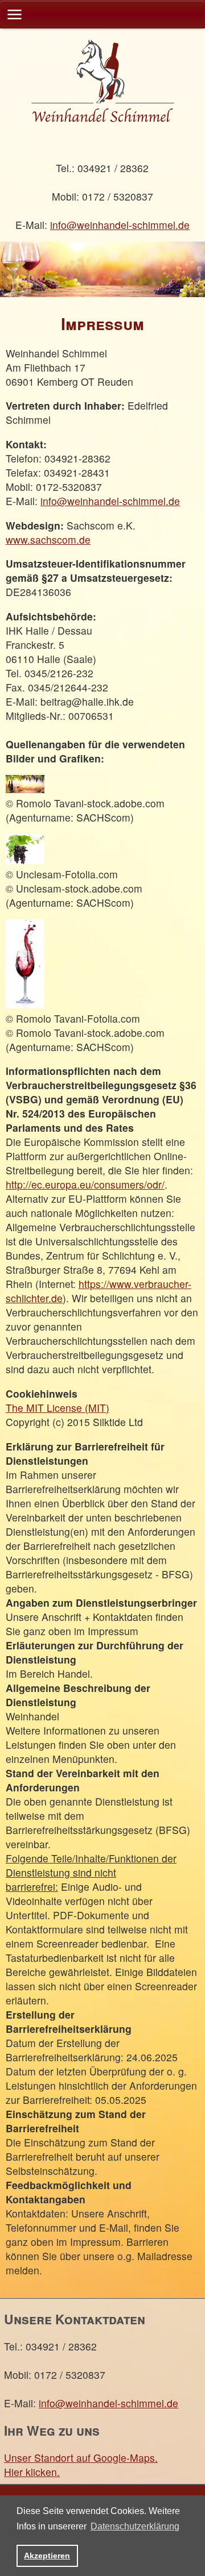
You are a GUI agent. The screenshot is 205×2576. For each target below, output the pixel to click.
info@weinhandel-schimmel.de (120, 225)
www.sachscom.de (48, 539)
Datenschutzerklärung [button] (135, 2526)
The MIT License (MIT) (58, 1408)
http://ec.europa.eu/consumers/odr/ (85, 1184)
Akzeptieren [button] (47, 2556)
